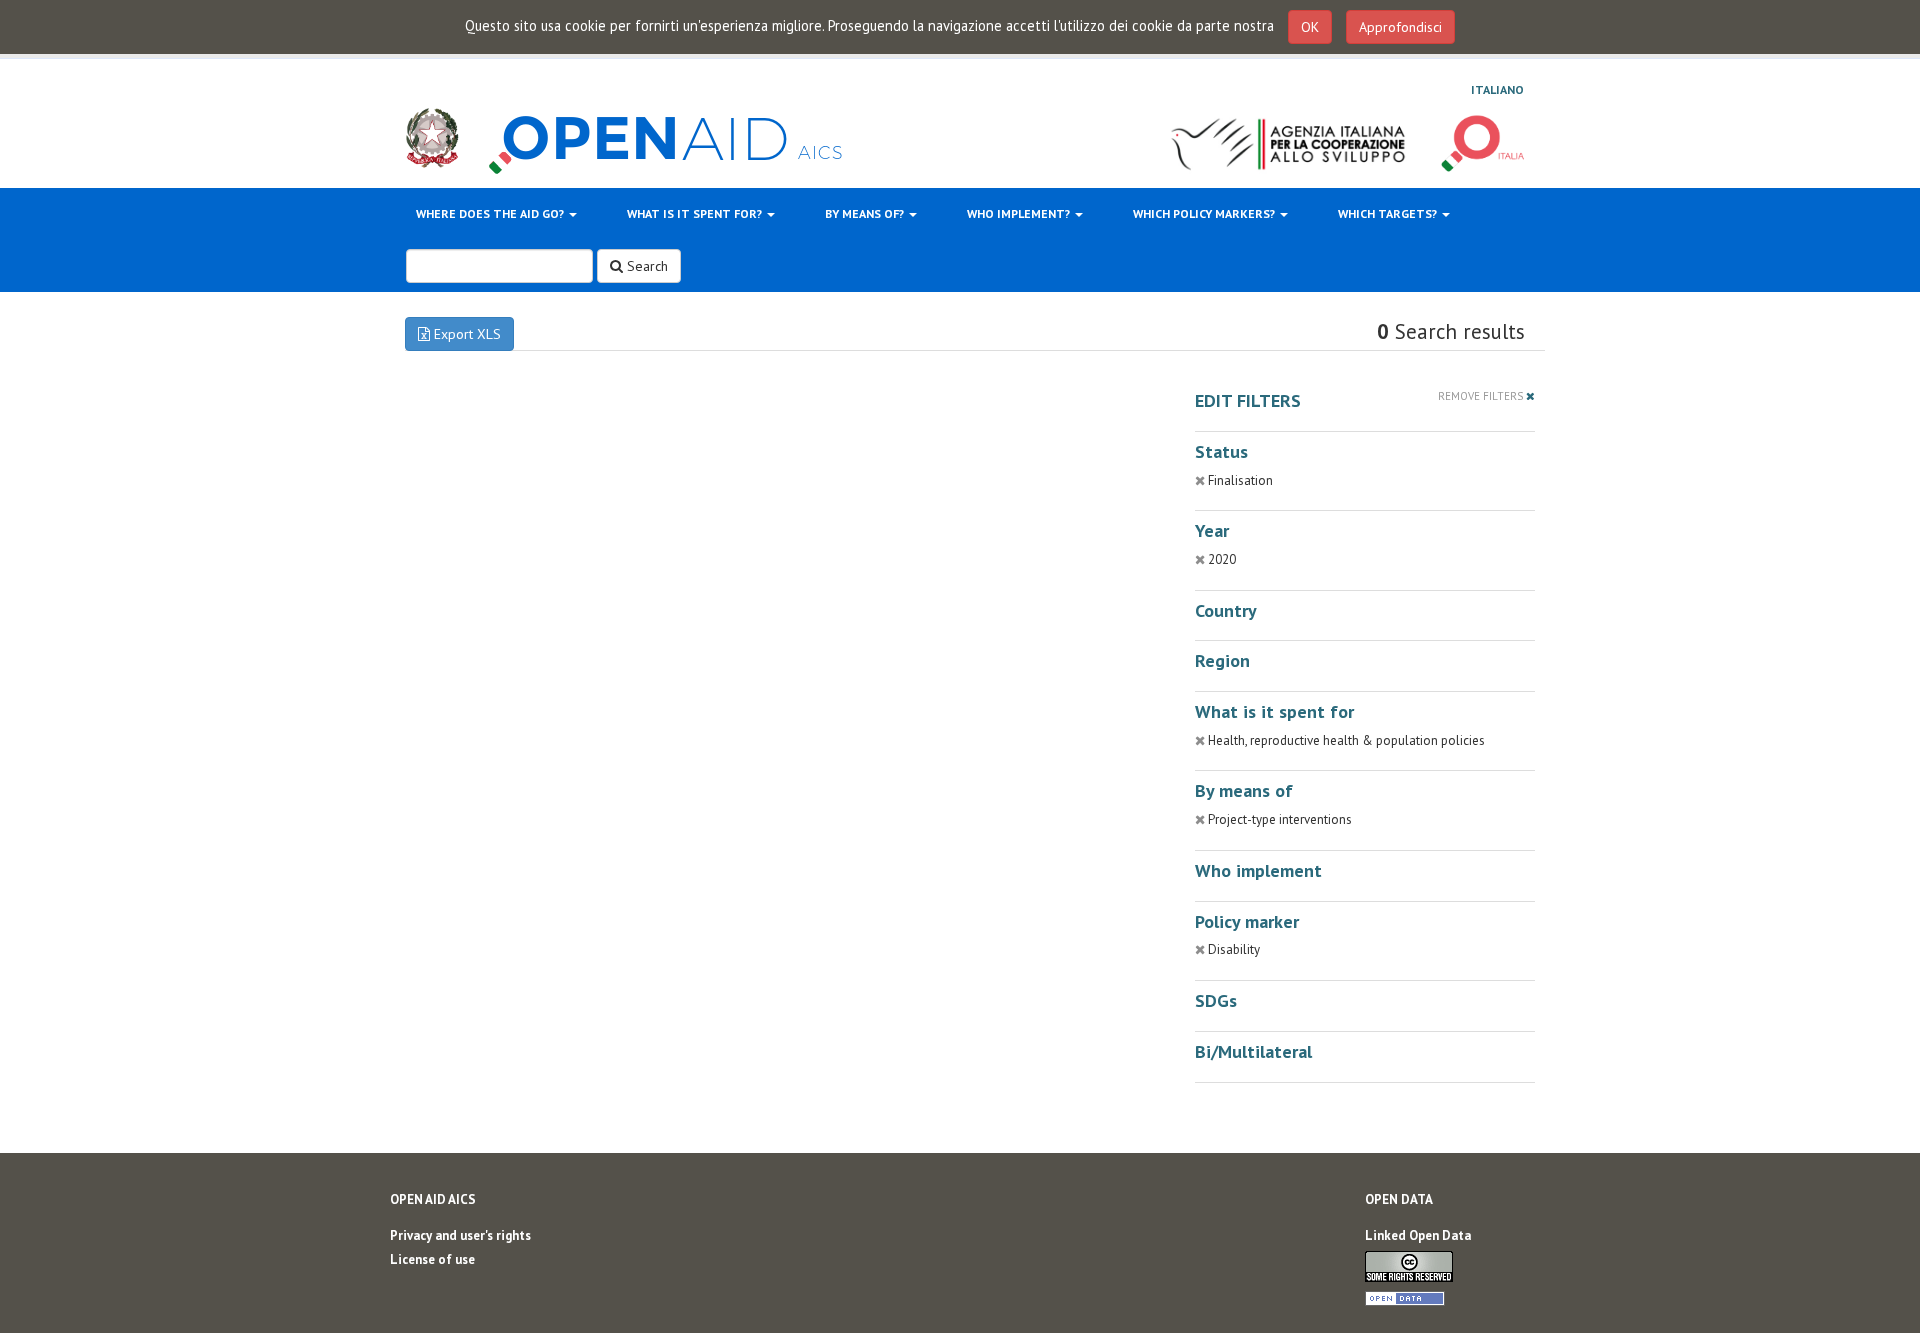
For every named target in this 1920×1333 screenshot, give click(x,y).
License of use (432, 1259)
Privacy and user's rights (460, 1235)
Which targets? (1389, 213)
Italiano (1497, 89)
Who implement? (1020, 213)
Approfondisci (1400, 27)
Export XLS (465, 334)
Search (645, 266)
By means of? (866, 213)
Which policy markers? (1205, 213)
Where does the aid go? (491, 213)
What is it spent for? (696, 213)
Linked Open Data (1418, 1235)
